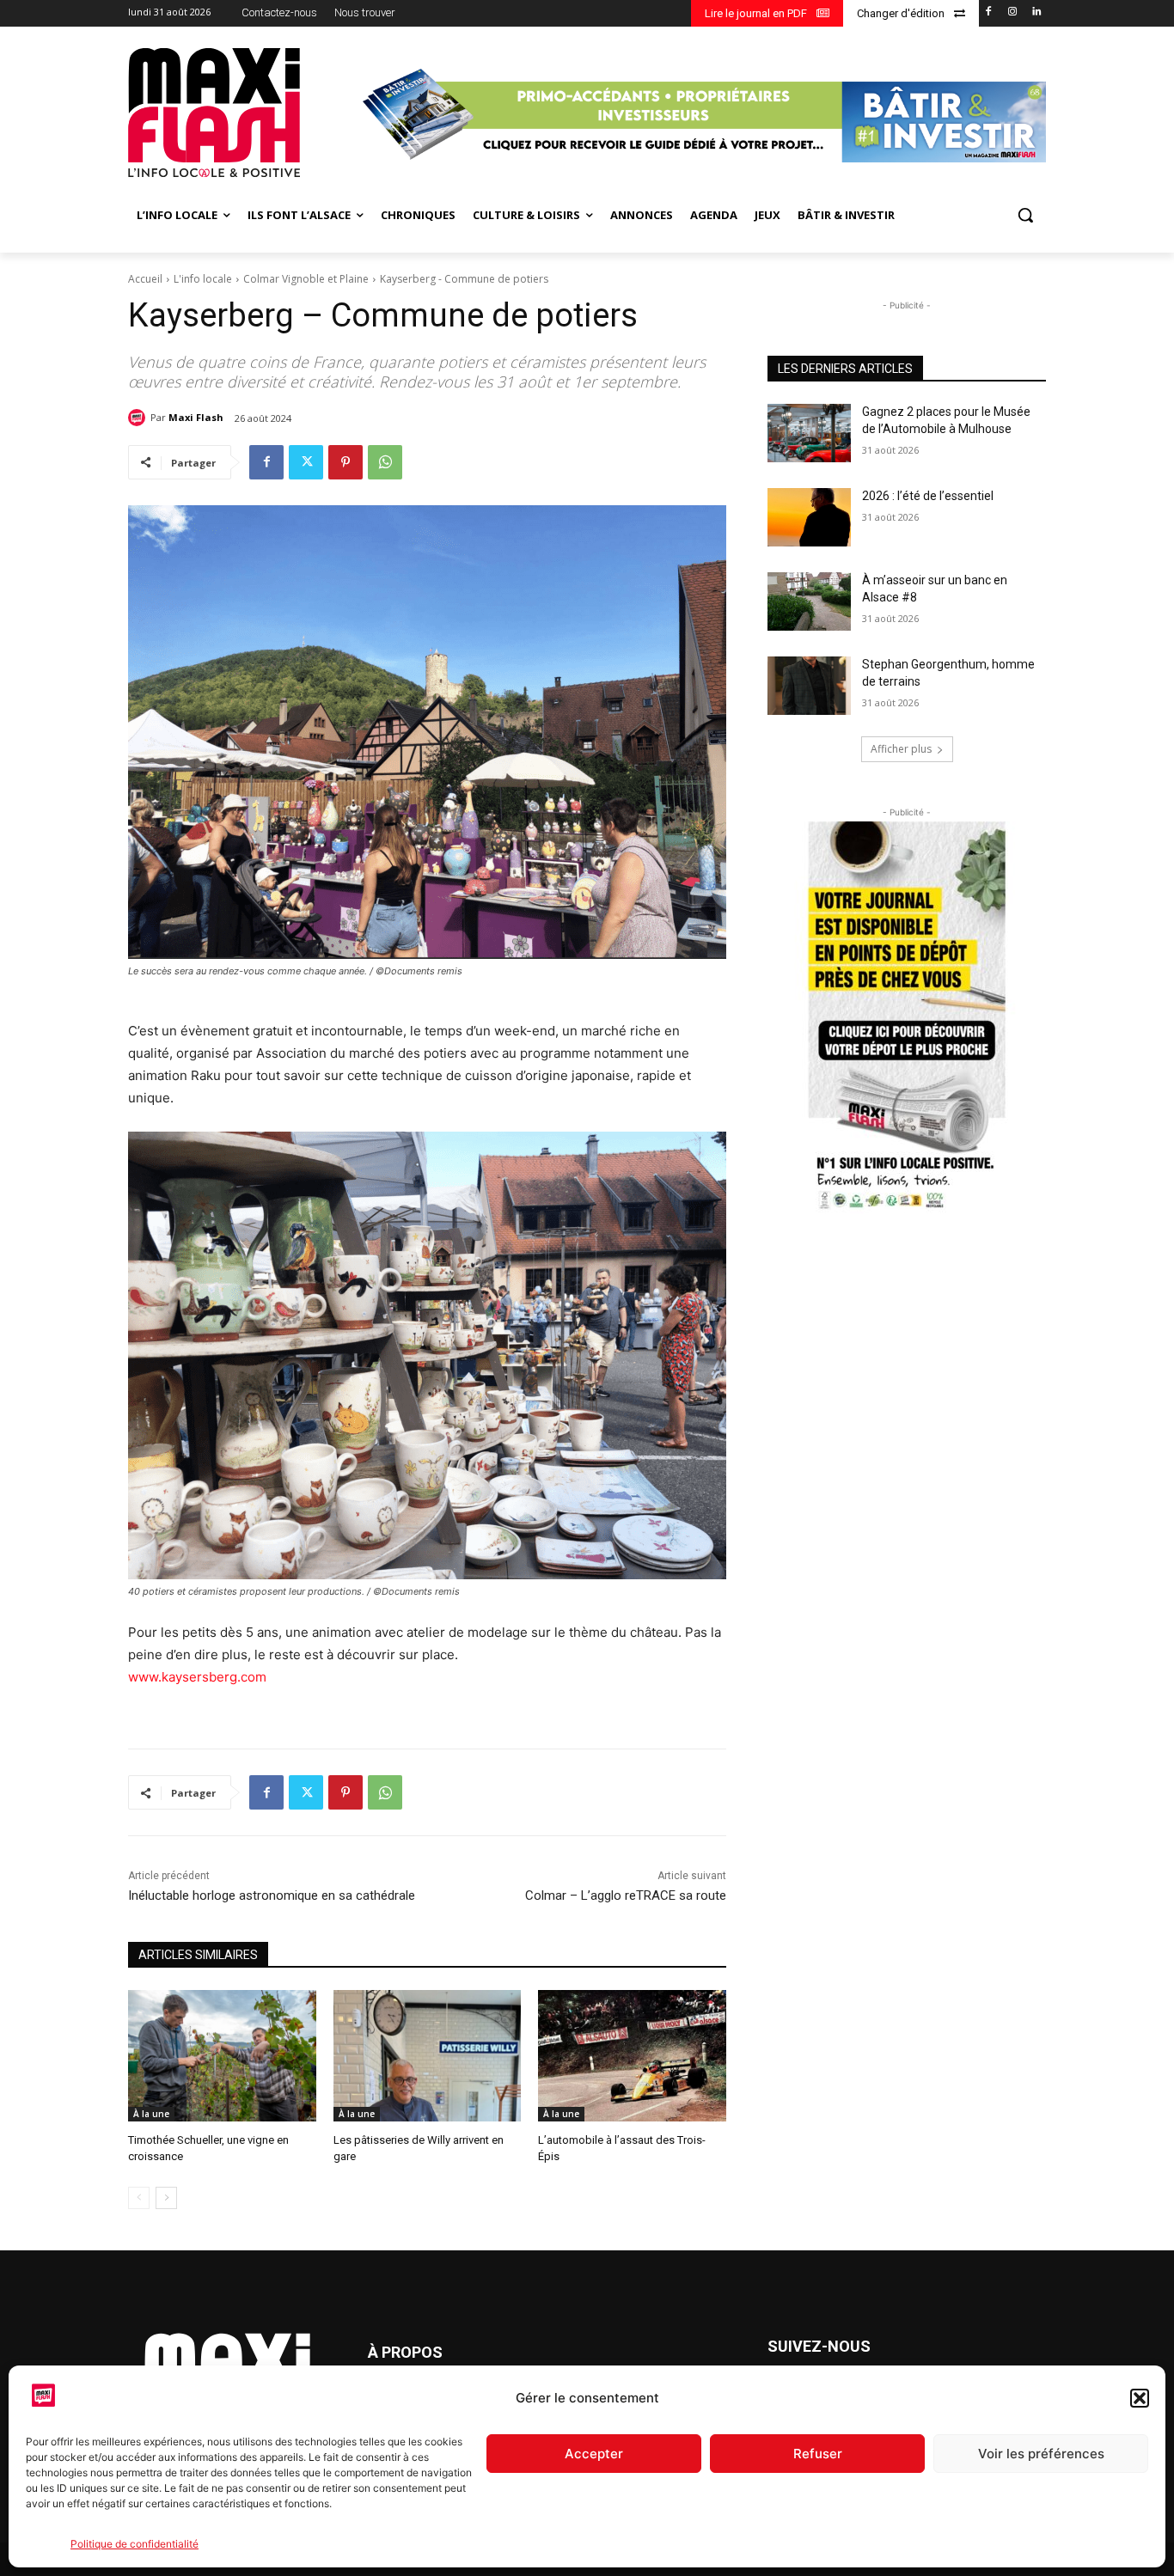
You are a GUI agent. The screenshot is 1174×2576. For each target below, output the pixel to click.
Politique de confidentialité (135, 2544)
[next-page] (166, 2198)
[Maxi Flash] (139, 418)
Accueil (145, 279)
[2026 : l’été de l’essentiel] (809, 517)
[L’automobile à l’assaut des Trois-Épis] (632, 2056)
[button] (1140, 2398)
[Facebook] (989, 12)
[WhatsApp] (385, 462)
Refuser (818, 2454)
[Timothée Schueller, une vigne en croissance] (222, 2056)
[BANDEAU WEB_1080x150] (702, 115)
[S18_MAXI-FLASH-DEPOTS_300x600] (907, 1018)
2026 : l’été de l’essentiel (928, 496)
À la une (151, 2114)
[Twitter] (306, 462)
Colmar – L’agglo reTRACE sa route (626, 1895)
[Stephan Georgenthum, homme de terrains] (809, 686)
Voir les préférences (1041, 2454)
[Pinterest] (345, 462)
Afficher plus (901, 749)
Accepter (594, 2454)
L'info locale (203, 279)
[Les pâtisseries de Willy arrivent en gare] (428, 2056)
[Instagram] (1012, 12)
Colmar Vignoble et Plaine (306, 279)
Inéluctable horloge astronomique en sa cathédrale (272, 1895)
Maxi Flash (196, 417)
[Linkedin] (1036, 12)
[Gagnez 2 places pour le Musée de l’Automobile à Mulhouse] (809, 433)
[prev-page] (139, 2198)
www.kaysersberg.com (197, 1677)
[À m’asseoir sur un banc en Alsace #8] (809, 601)
